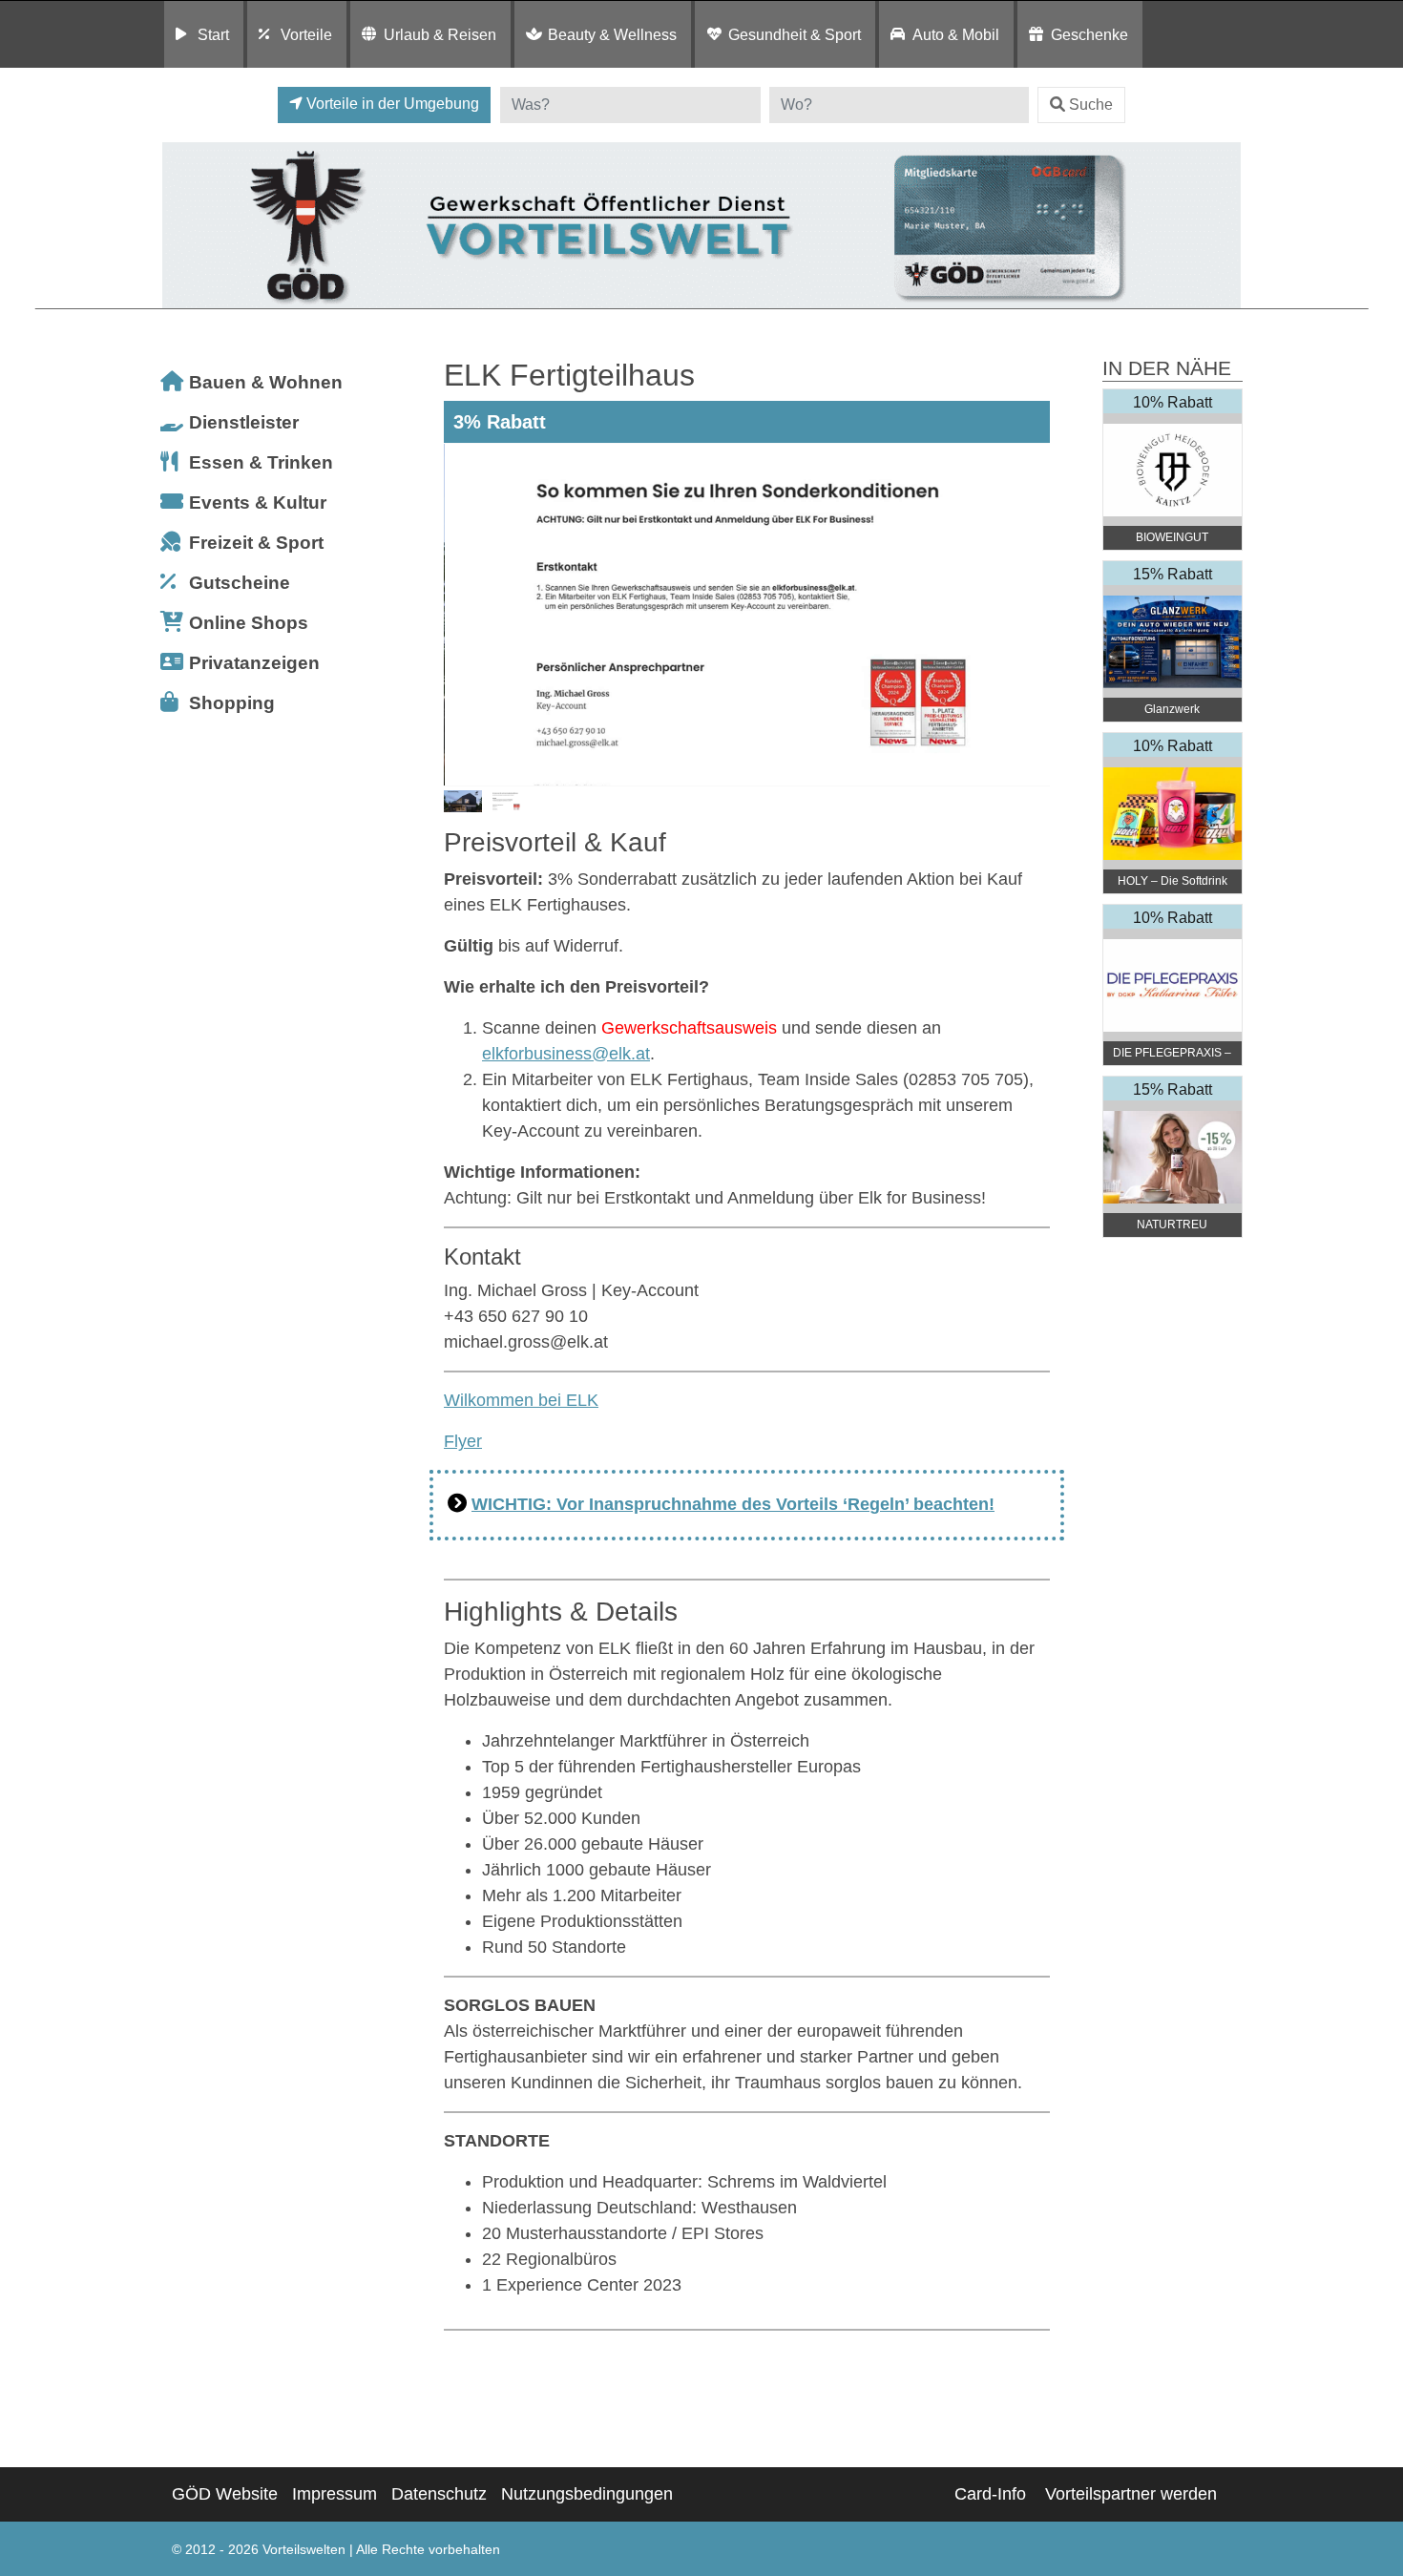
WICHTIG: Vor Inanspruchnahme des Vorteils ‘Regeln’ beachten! (733, 1504)
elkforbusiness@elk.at (566, 1054)
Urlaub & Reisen (440, 34)
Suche (1091, 105)
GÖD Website (225, 2494)
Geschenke (1089, 34)
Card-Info (990, 2494)
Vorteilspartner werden (1131, 2494)
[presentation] (462, 615)
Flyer (463, 1441)
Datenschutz (439, 2494)
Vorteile (306, 34)
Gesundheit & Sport (795, 34)
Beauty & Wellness (612, 34)
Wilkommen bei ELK (521, 1400)
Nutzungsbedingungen (587, 2494)
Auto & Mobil (956, 34)
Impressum (335, 2494)
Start (213, 34)
